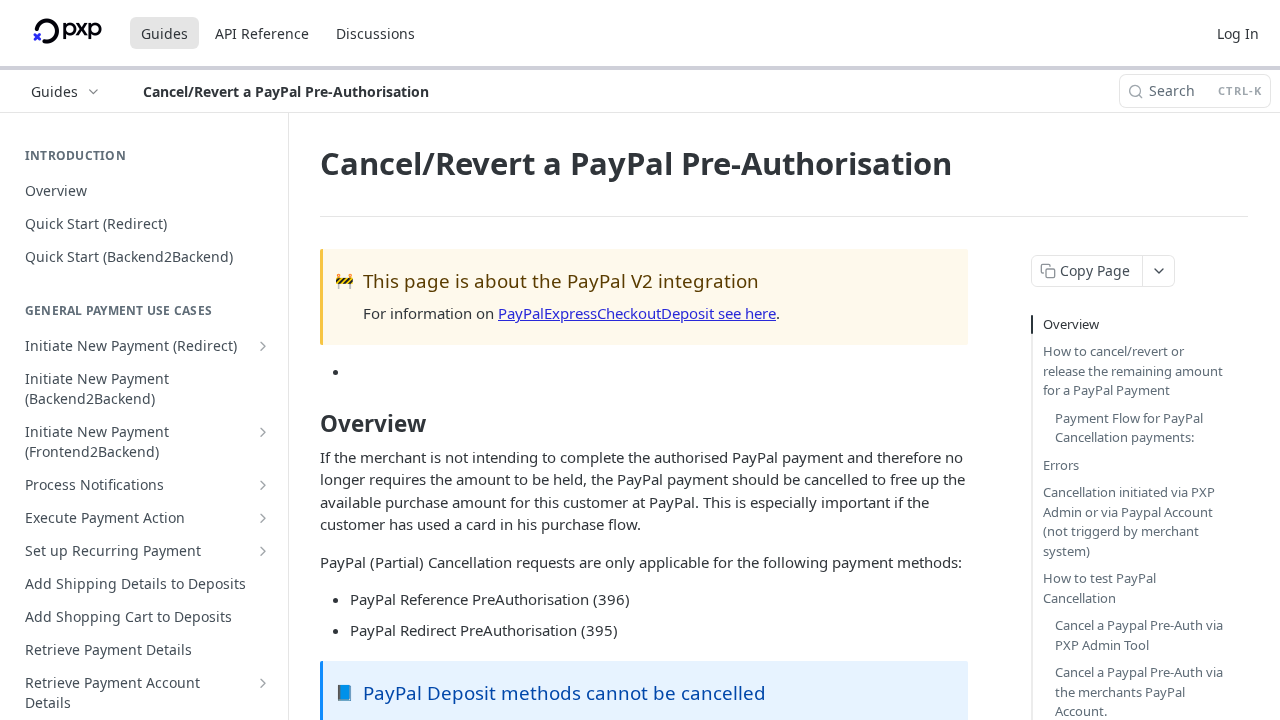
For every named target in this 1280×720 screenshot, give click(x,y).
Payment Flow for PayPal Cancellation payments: (1129, 428)
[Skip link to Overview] (306, 424)
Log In (1238, 33)
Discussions (375, 33)
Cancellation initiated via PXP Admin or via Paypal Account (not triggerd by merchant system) (1129, 521)
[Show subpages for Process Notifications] (263, 485)
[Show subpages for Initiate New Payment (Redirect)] (263, 346)
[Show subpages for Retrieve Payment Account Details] (263, 683)
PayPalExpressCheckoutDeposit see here (637, 313)
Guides (164, 33)
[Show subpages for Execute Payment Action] (263, 518)
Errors (1061, 465)
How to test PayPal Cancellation (1099, 588)
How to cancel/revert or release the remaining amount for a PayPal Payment (1133, 370)
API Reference (262, 33)
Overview (1071, 324)
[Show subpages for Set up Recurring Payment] (263, 551)
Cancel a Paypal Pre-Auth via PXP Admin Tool (1139, 635)
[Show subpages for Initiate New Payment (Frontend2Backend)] (263, 432)
